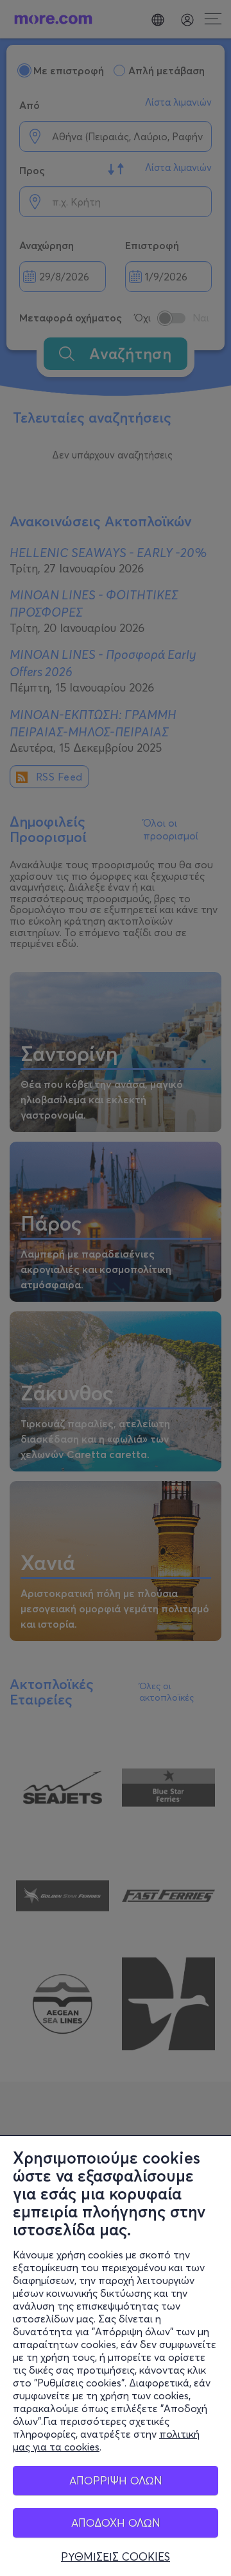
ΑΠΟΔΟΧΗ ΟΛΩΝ (116, 2523)
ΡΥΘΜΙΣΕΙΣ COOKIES (116, 2557)
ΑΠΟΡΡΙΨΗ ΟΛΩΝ (116, 2480)
